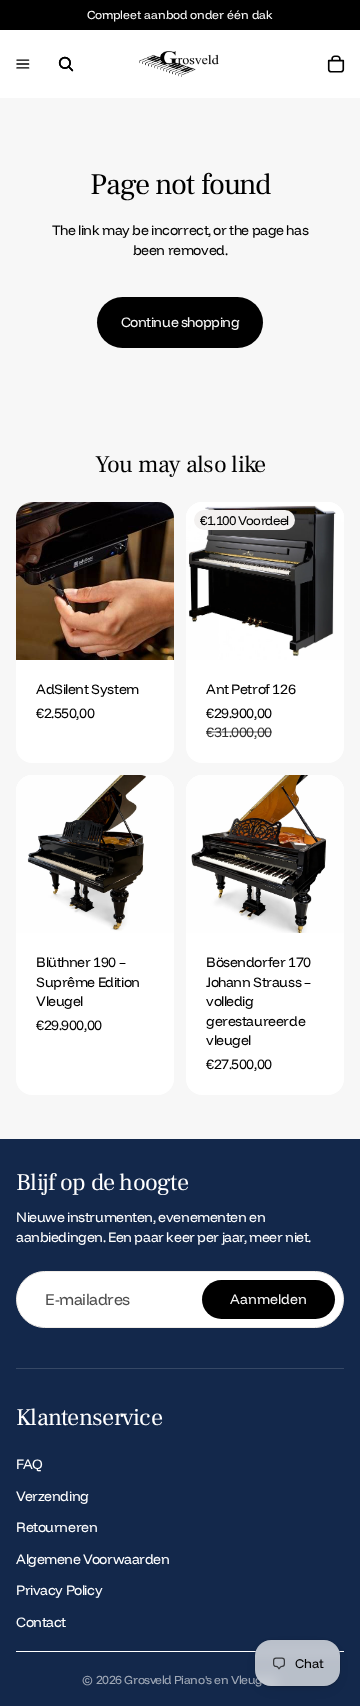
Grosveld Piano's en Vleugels (200, 1679)
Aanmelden (268, 1299)
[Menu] (23, 65)
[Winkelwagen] (336, 64)
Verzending (52, 1496)
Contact (41, 1622)
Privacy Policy (59, 1590)
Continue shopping (180, 322)
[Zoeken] (66, 64)
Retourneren (56, 1527)
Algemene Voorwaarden (93, 1559)
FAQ (29, 1464)
